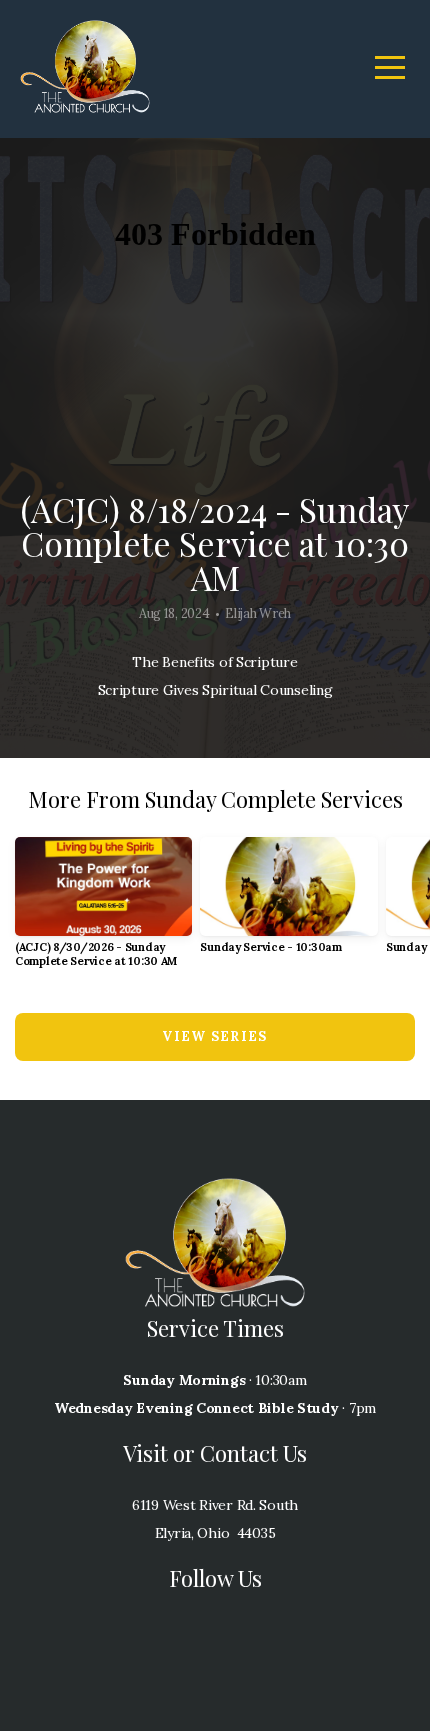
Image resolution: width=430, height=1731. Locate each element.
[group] (103, 910)
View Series (214, 1036)
